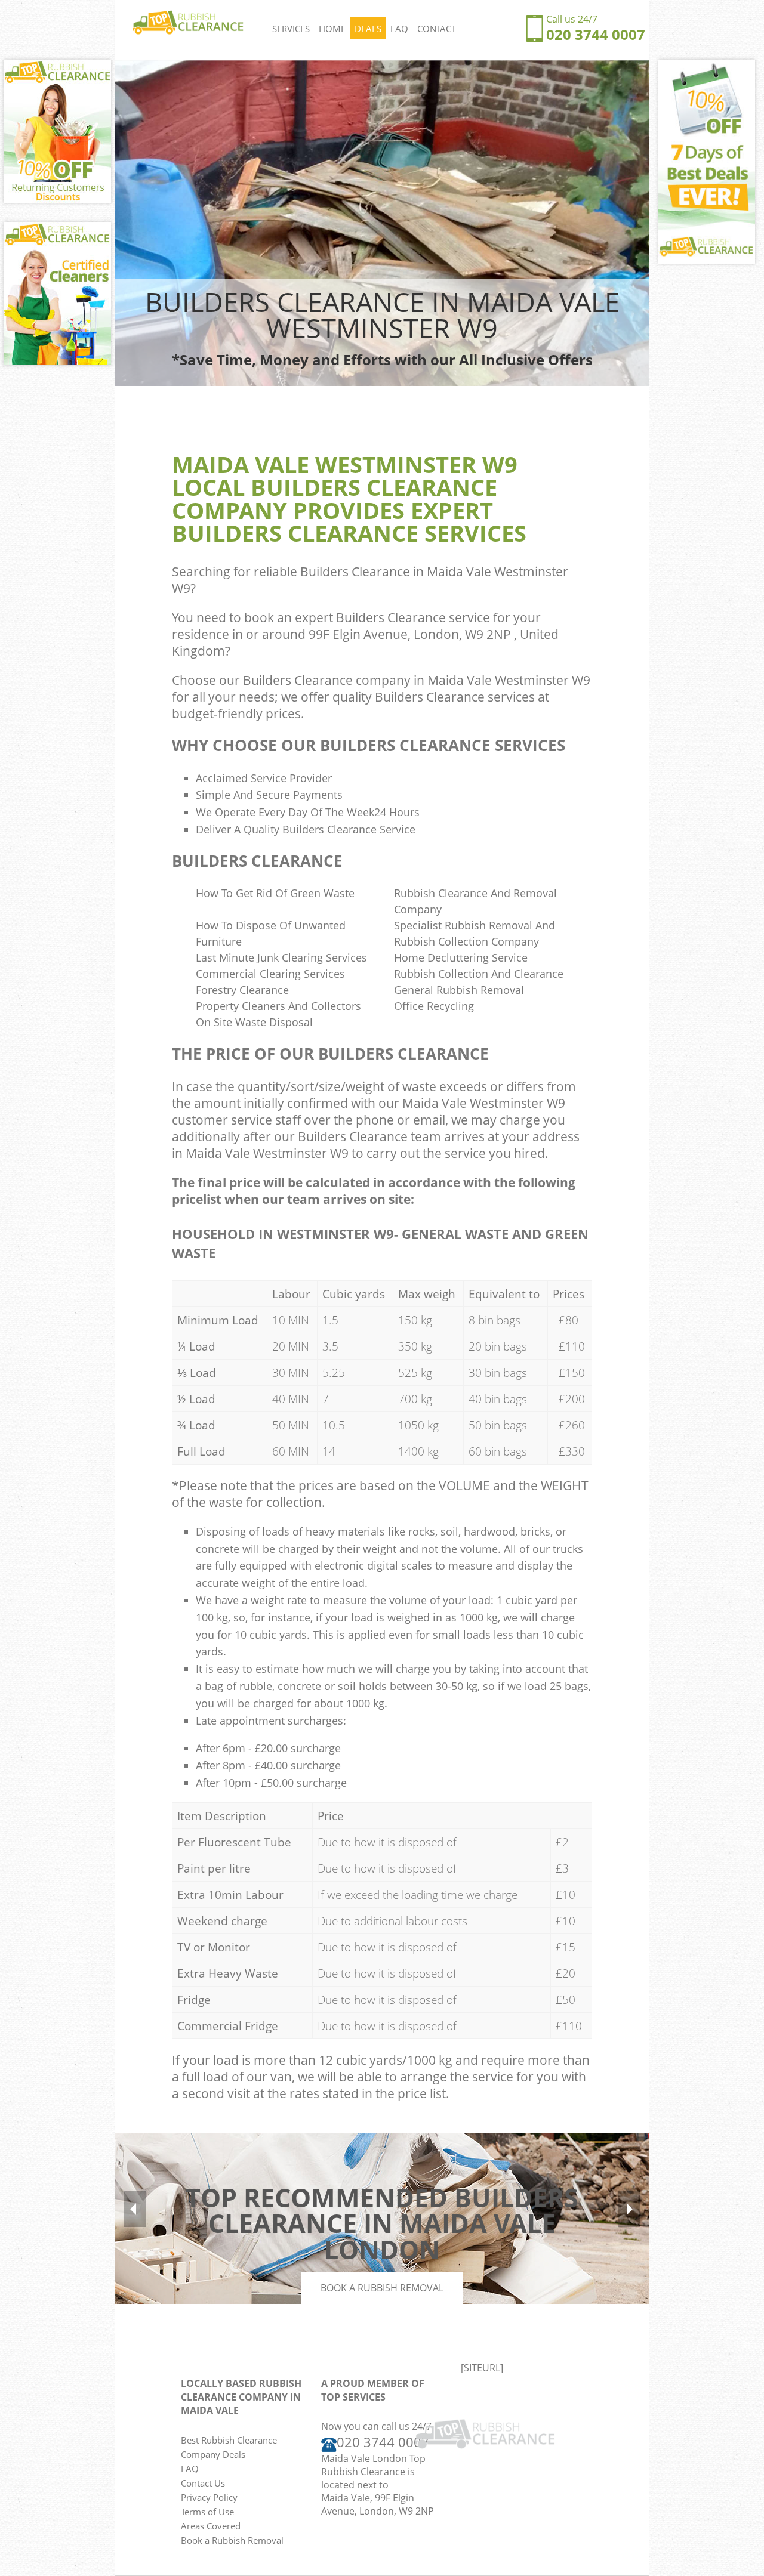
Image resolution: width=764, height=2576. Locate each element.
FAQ (399, 29)
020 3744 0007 (596, 34)
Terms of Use (207, 2512)
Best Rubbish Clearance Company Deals (229, 2447)
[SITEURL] (482, 2368)
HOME (332, 29)
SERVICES (291, 29)
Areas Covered (211, 2526)
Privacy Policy (209, 2497)
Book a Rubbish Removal (382, 2288)
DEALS (368, 29)
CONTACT (437, 29)
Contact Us (203, 2483)
